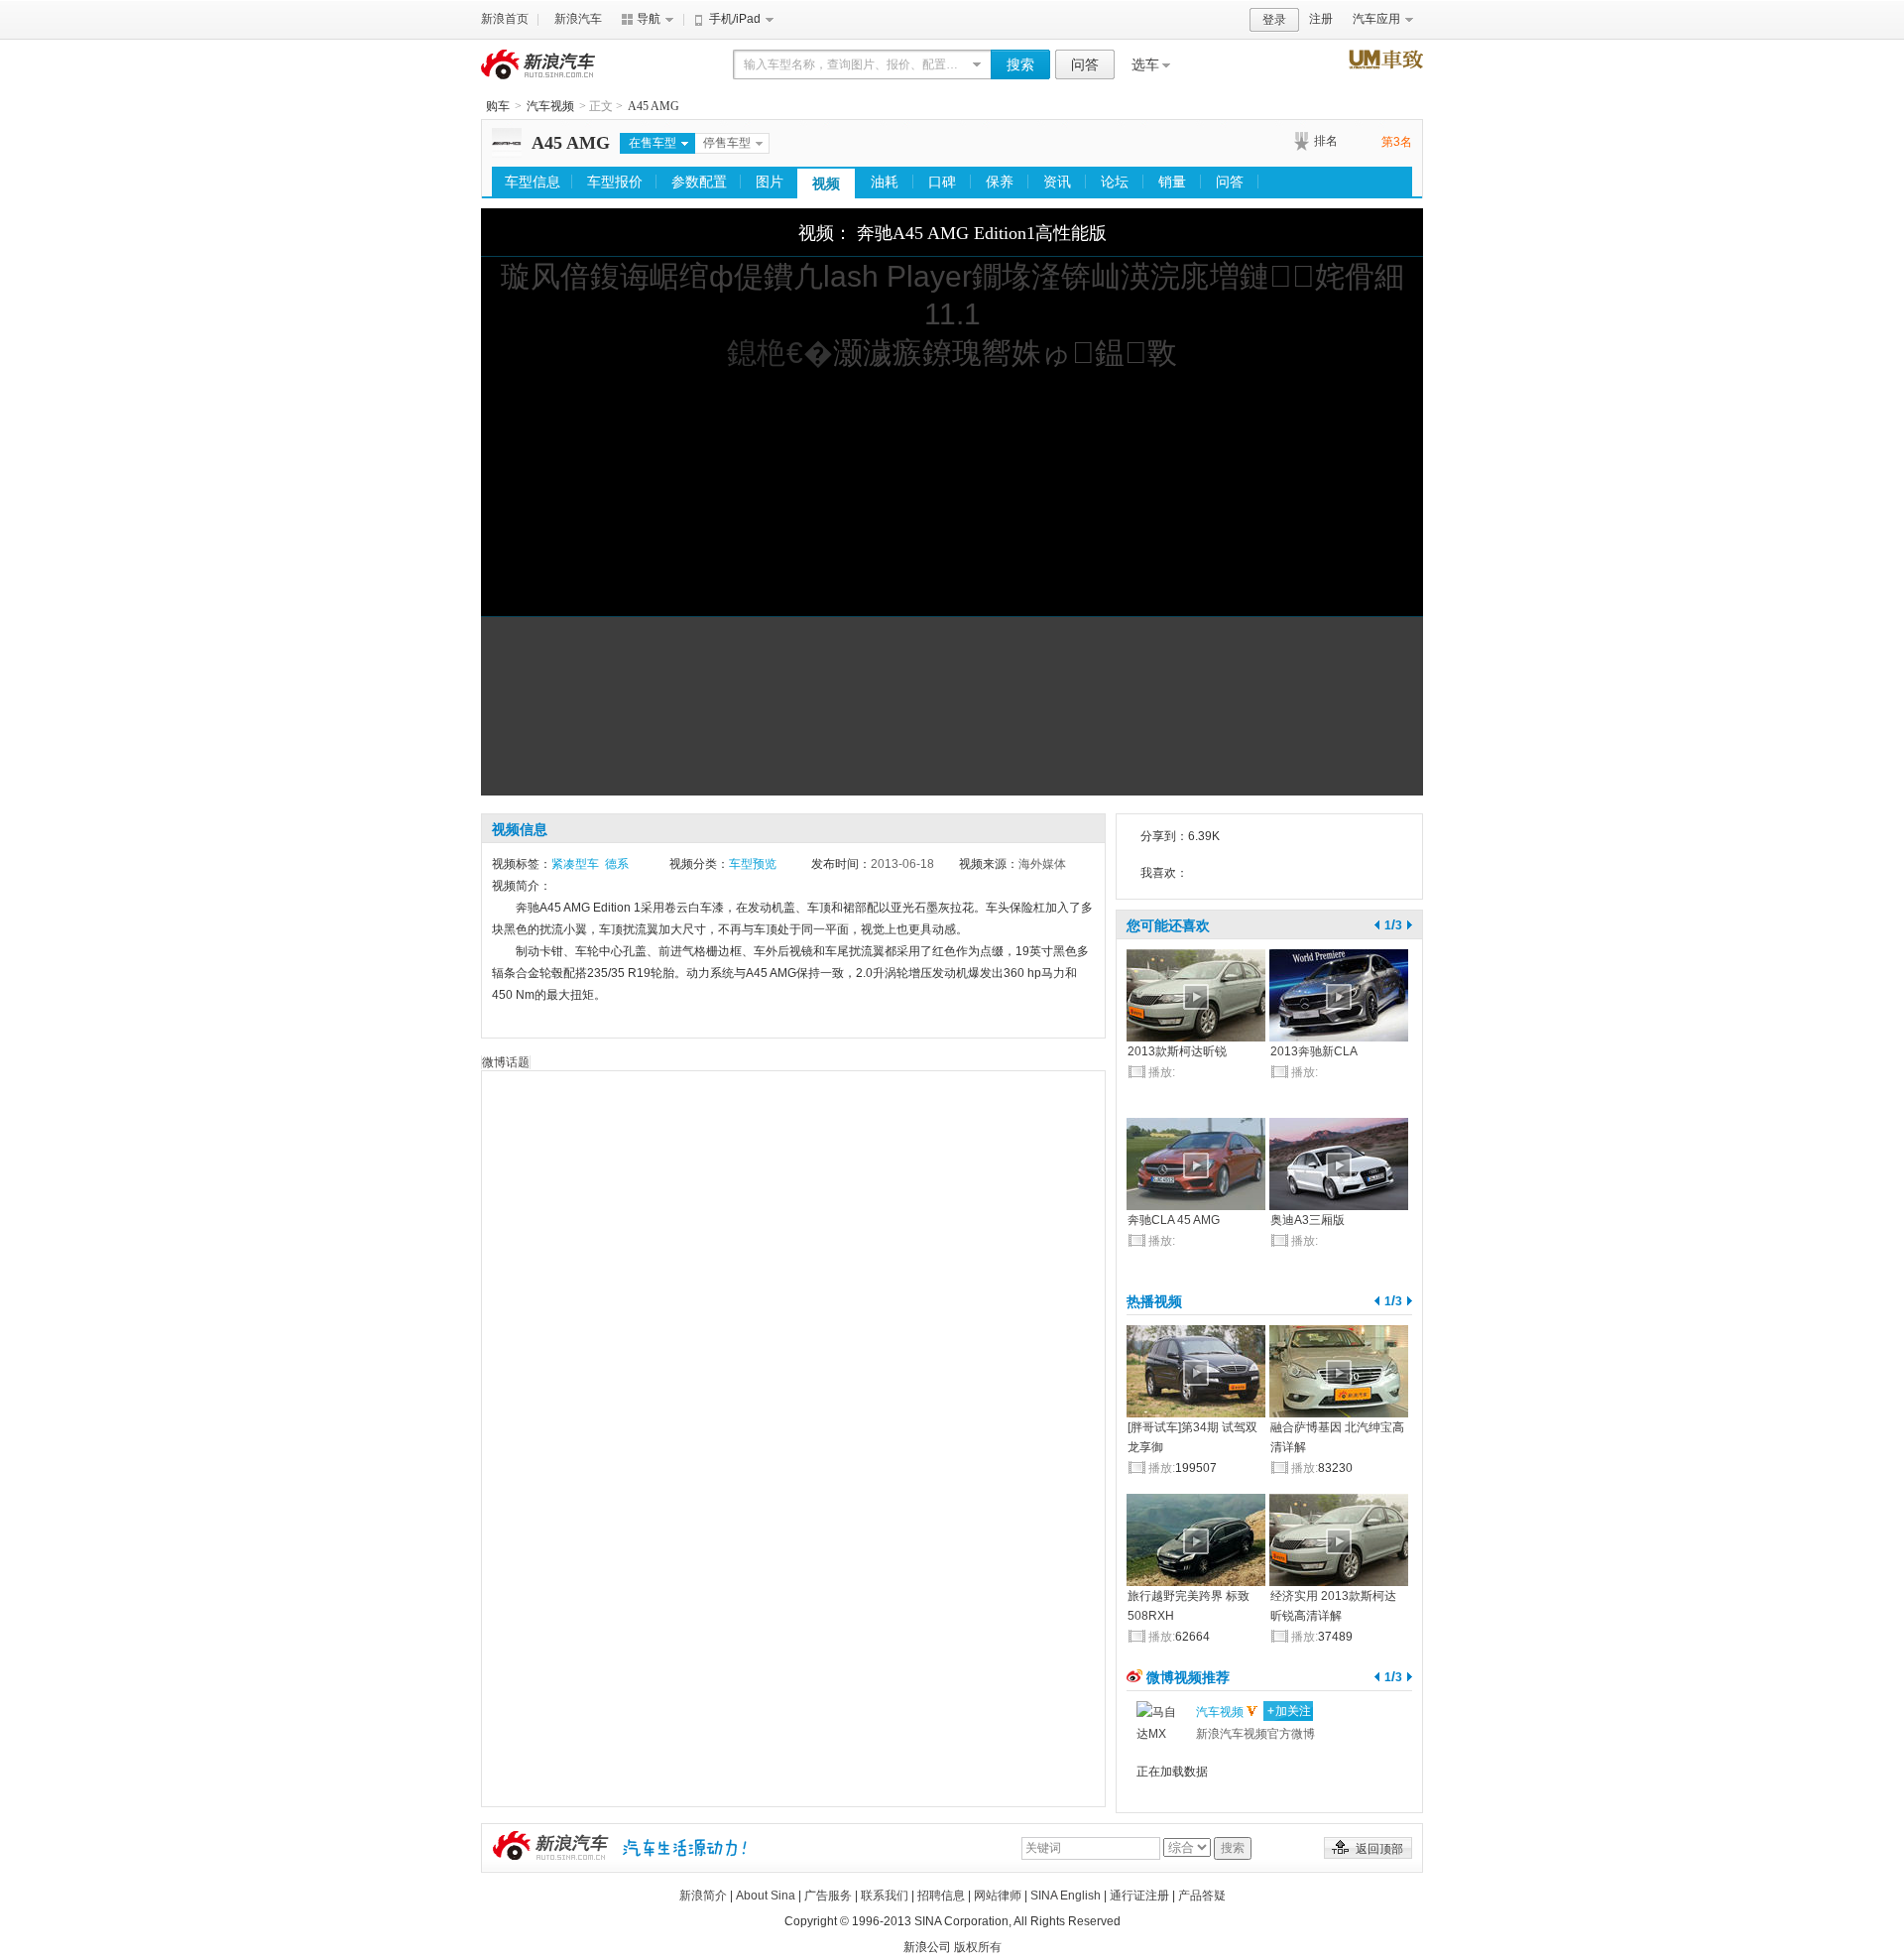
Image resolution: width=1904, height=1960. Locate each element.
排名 (1326, 141)
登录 (1274, 20)
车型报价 (615, 182)
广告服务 (828, 1896)
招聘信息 (941, 1896)
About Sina (766, 1896)
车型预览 (753, 864)
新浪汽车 (578, 19)
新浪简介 (703, 1896)
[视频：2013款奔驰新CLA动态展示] (1339, 995)
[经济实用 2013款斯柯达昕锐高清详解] (1339, 1540)
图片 (770, 182)
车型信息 (533, 182)
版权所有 (978, 1947)
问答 (1085, 64)
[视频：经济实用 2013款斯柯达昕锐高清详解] (1196, 995)
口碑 (942, 182)
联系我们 (885, 1896)
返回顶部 (1379, 1849)
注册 (1321, 19)
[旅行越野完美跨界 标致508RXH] (1196, 1540)
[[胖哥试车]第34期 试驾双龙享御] (1196, 1371)
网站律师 (998, 1896)
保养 (1000, 182)
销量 (1172, 182)
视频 (826, 184)
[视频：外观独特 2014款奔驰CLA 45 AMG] (1196, 1164)
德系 (617, 864)
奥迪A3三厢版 (1308, 1220)
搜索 (1020, 64)
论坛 (1115, 182)
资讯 (1057, 182)
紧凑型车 (575, 864)
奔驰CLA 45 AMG (1174, 1220)
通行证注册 (1139, 1896)
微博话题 (506, 1062)
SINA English (1066, 1896)
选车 (1145, 64)
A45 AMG (654, 106)
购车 (498, 106)
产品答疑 (1202, 1896)
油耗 (885, 182)
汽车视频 (550, 106)
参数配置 (699, 182)
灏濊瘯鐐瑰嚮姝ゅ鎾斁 (1005, 353)
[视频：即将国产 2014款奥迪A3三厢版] (1339, 1164)
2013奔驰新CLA (1314, 1051)
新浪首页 (505, 19)
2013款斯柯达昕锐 (1177, 1051)
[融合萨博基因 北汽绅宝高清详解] (1339, 1371)
